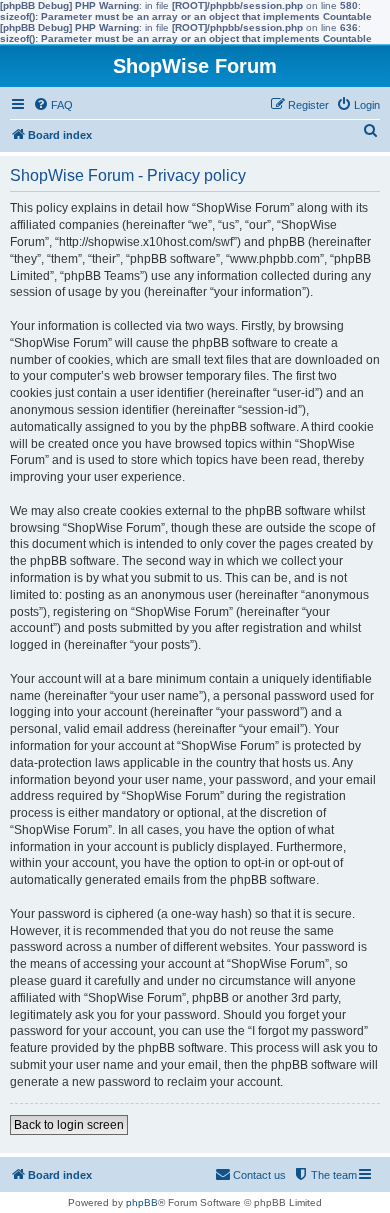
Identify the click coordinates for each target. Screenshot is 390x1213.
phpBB (142, 1202)
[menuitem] (53, 105)
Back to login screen (69, 1125)
